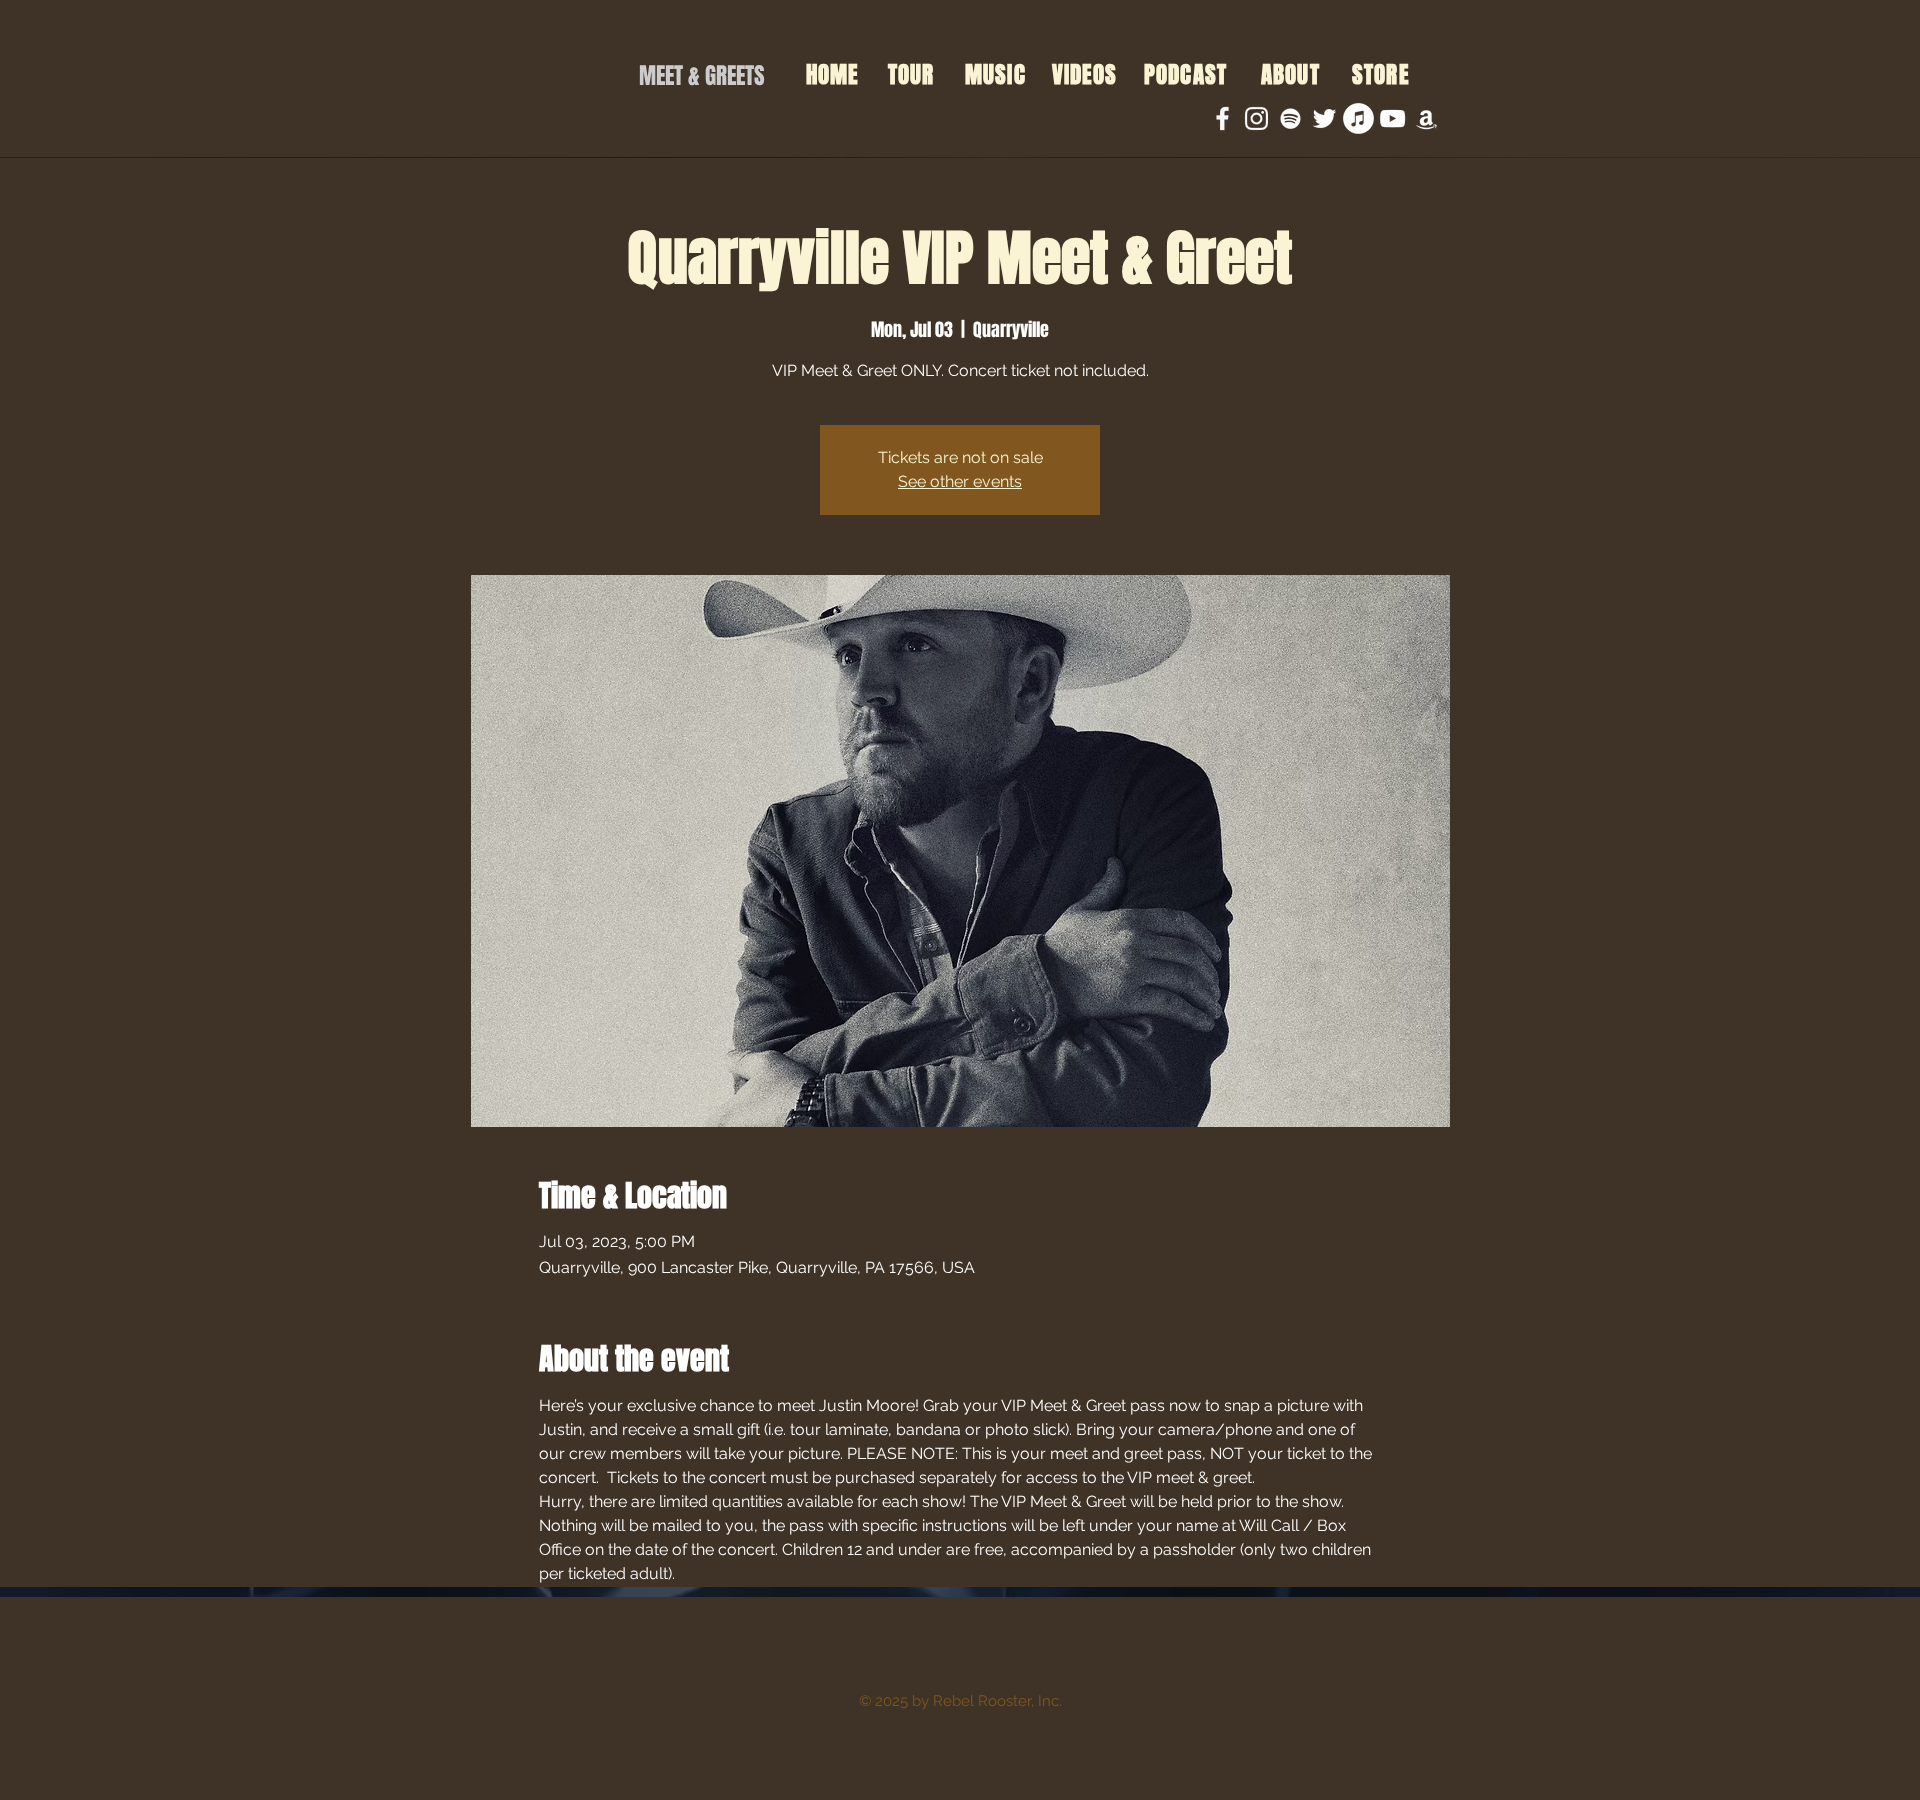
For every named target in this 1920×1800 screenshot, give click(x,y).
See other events (960, 481)
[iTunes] (1358, 118)
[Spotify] (1290, 118)
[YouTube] (1392, 118)
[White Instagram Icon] (1256, 118)
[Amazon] (1426, 118)
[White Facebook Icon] (1222, 118)
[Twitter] (1324, 118)
